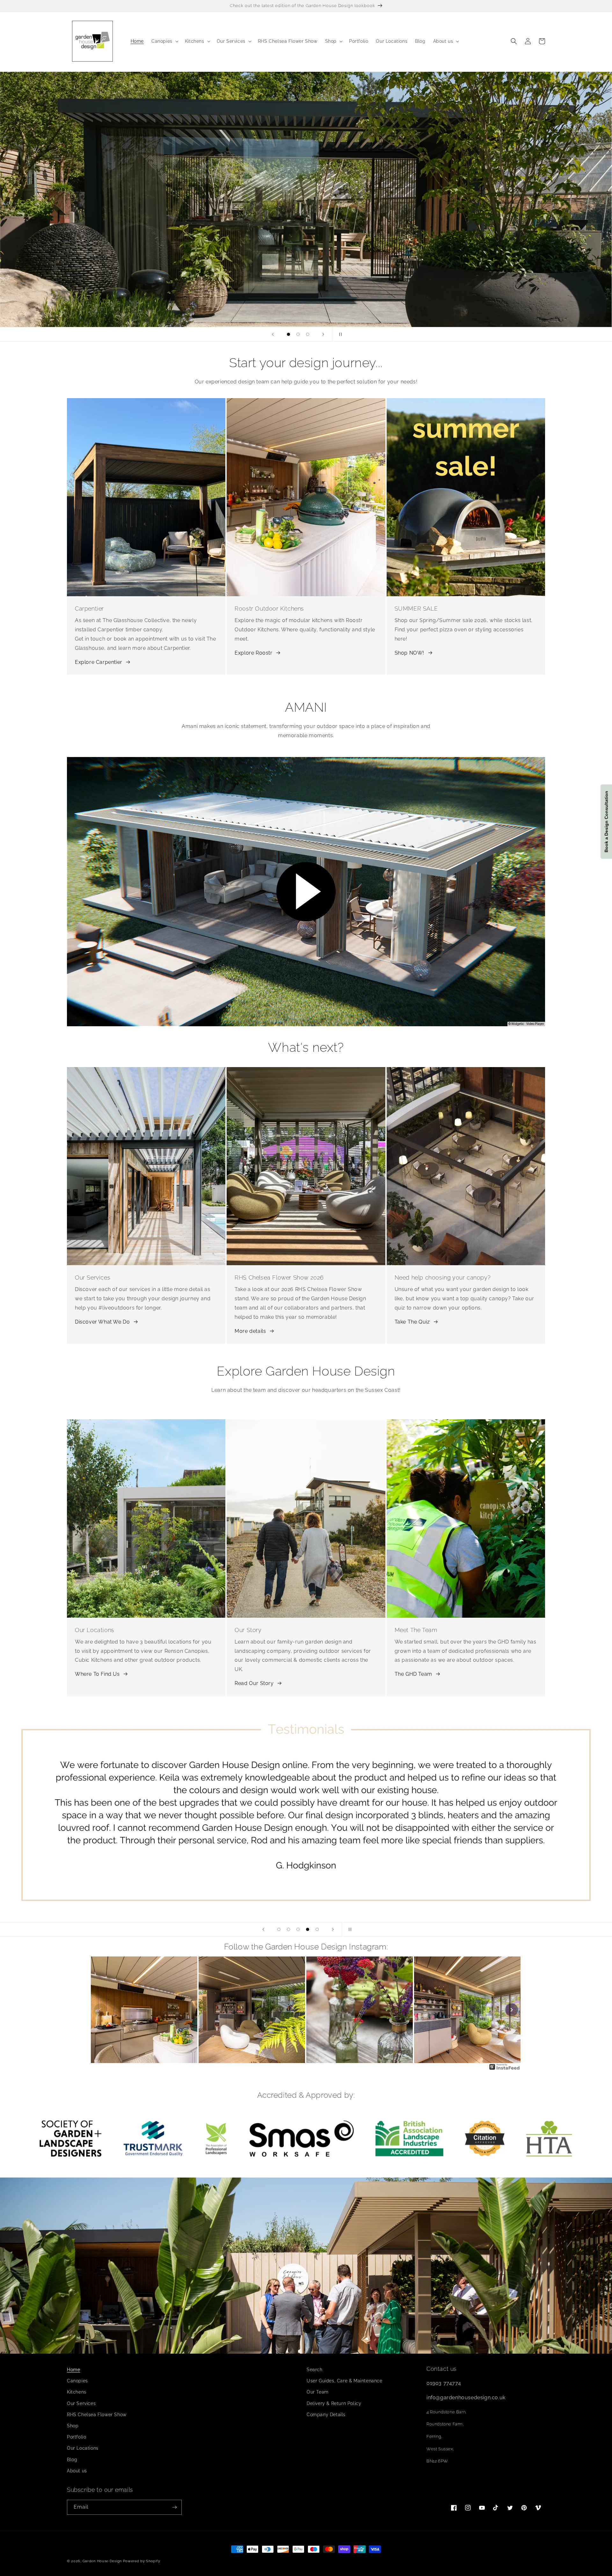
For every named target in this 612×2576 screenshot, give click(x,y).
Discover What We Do (102, 1322)
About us (77, 2471)
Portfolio (76, 2437)
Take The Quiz (412, 1322)
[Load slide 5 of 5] (317, 1929)
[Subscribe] (174, 2507)
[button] (164, 41)
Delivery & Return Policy (334, 2403)
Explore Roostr (253, 653)
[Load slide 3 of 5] (298, 1929)
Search (315, 2370)
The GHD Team (413, 1674)
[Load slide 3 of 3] (308, 334)
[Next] (512, 2010)
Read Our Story (254, 1683)
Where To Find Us (97, 1674)
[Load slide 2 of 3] (298, 334)
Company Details (326, 2415)
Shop (73, 2426)
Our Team (318, 2392)
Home (73, 2370)
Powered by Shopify (142, 2561)
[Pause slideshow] (339, 334)
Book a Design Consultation (606, 822)
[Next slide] (323, 334)
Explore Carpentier (99, 662)
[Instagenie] (505, 2069)
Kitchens (77, 2392)
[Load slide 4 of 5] (308, 1929)
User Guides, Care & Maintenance (345, 2381)
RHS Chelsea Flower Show (97, 2415)
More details (250, 1331)
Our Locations (83, 2448)
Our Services (81, 2403)
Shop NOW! (409, 653)
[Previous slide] (273, 334)
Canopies (77, 2381)
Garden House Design (102, 2561)
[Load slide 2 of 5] (288, 1929)
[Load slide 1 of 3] (288, 334)
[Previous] (100, 2010)
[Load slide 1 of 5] (279, 1929)
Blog (72, 2460)
